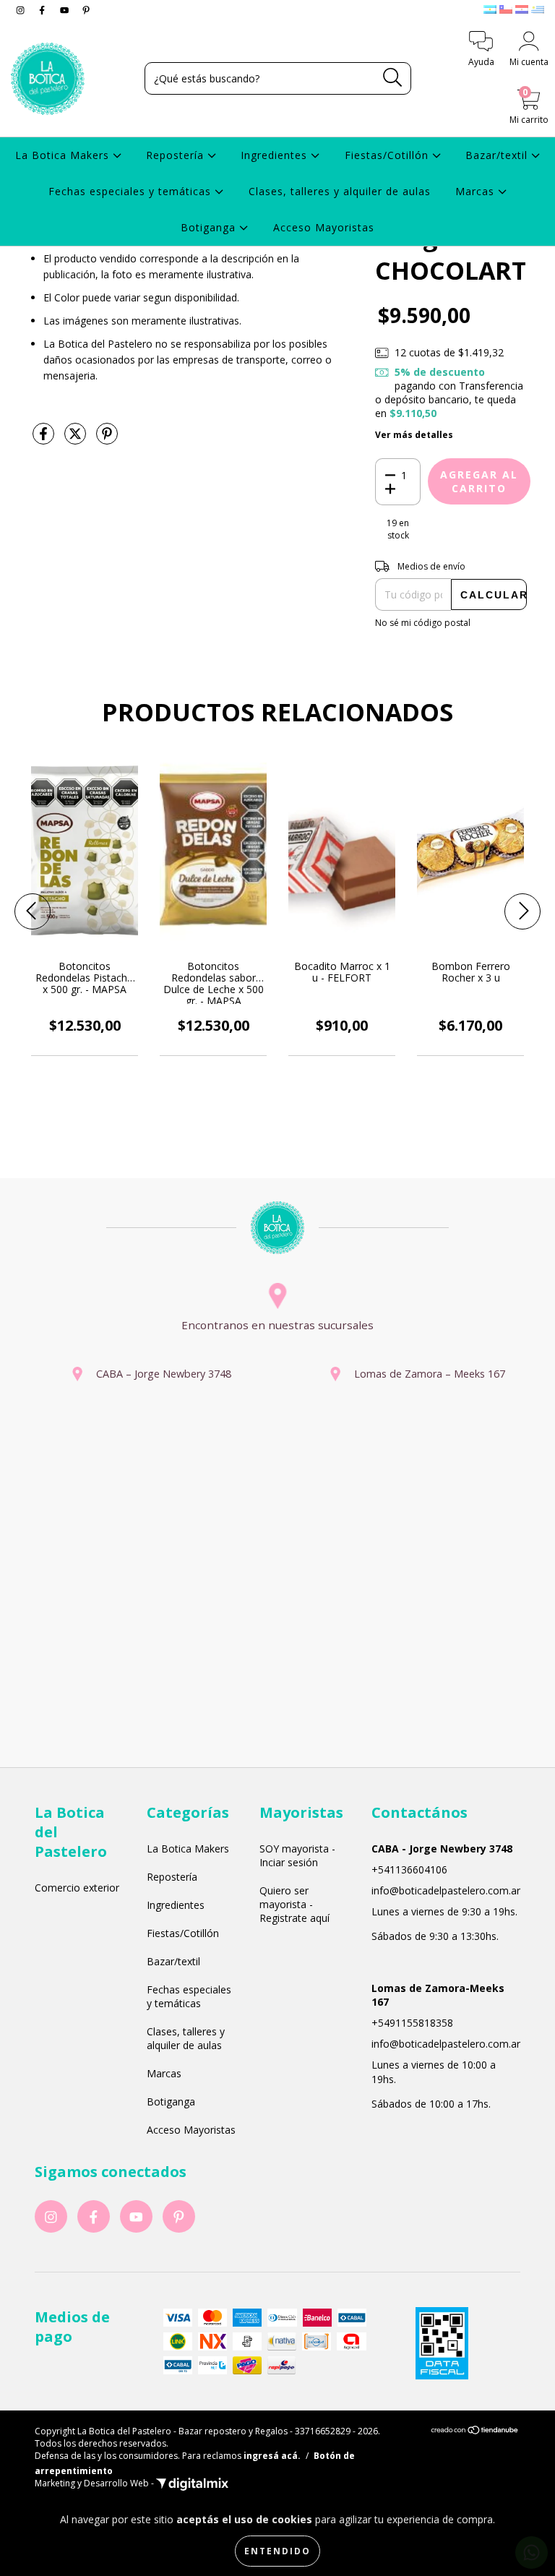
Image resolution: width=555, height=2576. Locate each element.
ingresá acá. (272, 2456)
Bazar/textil (498, 155)
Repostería (177, 155)
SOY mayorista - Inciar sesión (297, 1855)
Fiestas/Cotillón (388, 155)
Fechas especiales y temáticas (132, 191)
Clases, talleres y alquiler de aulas (340, 191)
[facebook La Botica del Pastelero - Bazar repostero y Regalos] (43, 10)
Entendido (277, 2551)
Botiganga (210, 227)
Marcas (477, 191)
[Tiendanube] (475, 2432)
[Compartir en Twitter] (77, 439)
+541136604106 (409, 1869)
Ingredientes (276, 155)
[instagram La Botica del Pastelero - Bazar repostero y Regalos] (22, 10)
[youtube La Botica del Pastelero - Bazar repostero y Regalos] (66, 10)
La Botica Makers (64, 155)
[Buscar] (393, 78)
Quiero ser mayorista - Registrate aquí (294, 1904)
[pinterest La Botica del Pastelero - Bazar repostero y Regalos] (86, 10)
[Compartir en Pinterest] (107, 439)
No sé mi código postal (423, 623)
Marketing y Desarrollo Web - (95, 2483)
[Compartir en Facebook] (45, 439)
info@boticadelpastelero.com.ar (446, 1890)
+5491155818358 (412, 2023)
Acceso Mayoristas (324, 227)
